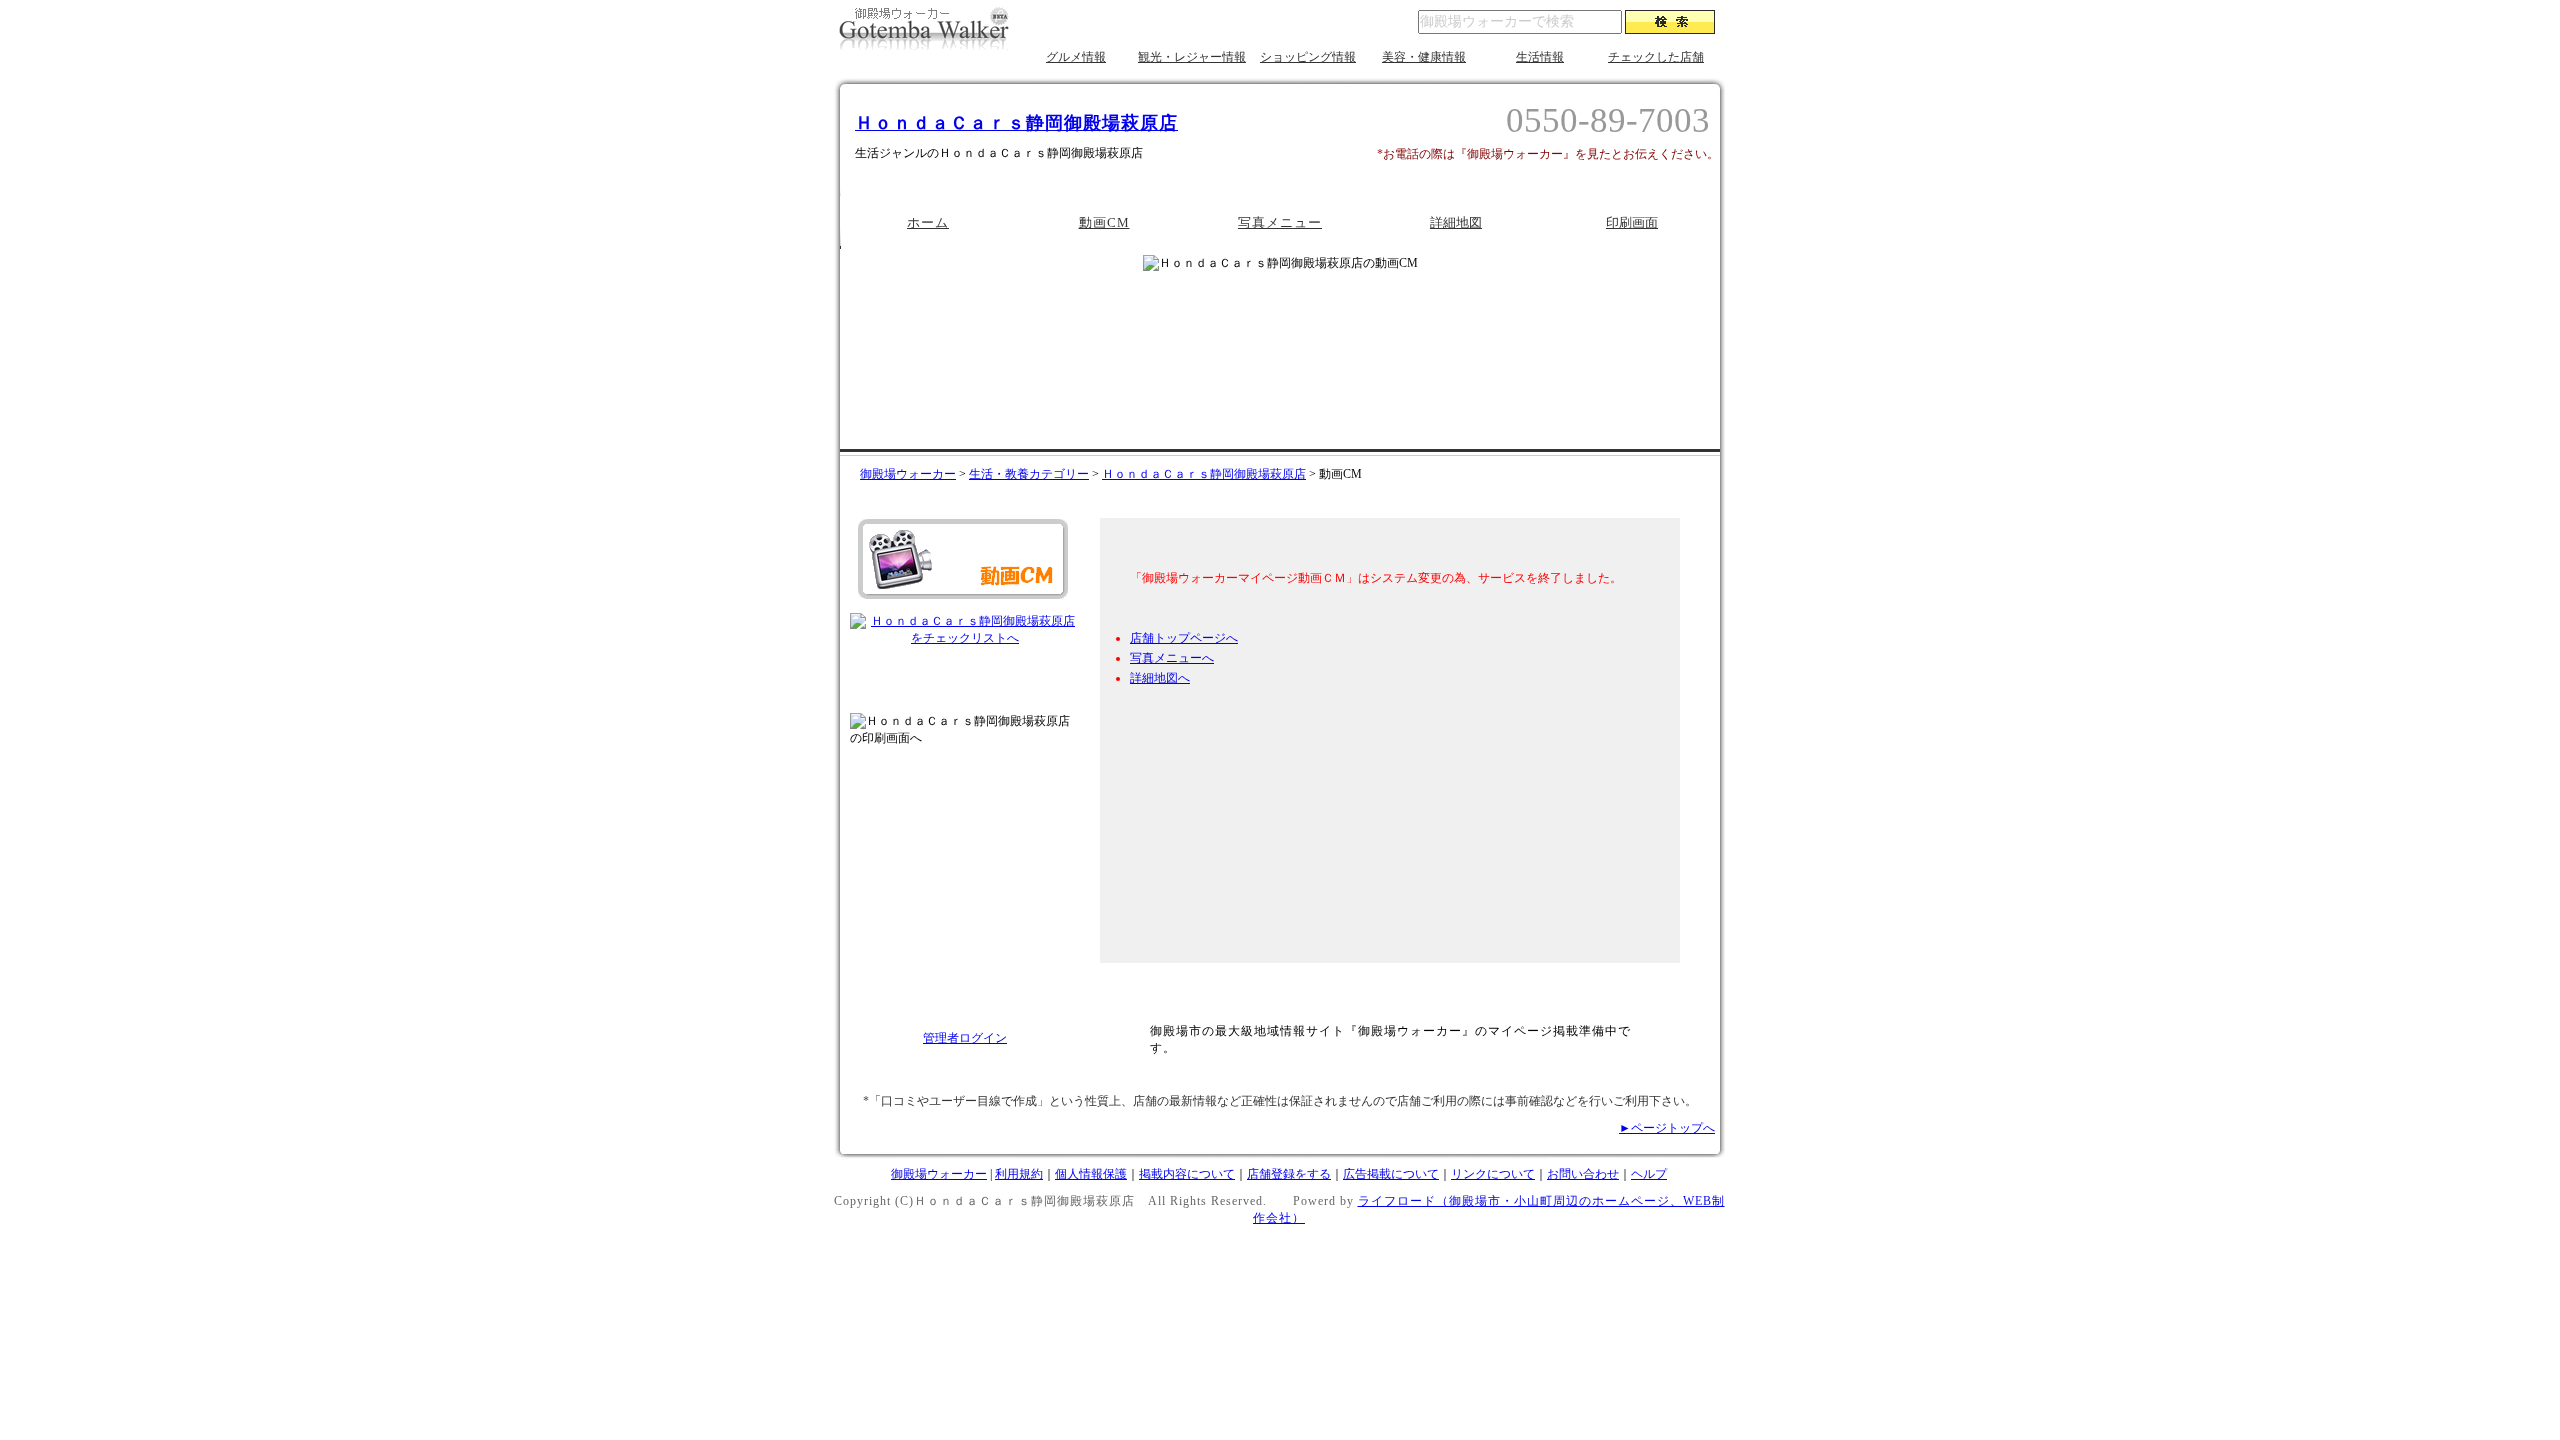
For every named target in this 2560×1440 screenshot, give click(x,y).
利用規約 (1019, 1174)
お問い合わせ (1583, 1174)
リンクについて (1493, 1174)
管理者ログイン (965, 1038)
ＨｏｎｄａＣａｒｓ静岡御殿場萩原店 (1016, 123)
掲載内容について (1187, 1174)
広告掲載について (1391, 1174)
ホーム (928, 222)
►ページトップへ (1667, 1128)
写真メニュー (1280, 222)
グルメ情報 (1076, 57)
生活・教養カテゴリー (1029, 474)
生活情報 (1540, 57)
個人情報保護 (1091, 1174)
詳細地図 (1456, 222)
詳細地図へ (1160, 678)
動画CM (1104, 222)
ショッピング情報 (1308, 57)
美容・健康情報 (1424, 57)
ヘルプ (1649, 1174)
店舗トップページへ (1184, 638)
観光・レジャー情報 (1192, 57)
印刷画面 (1632, 222)
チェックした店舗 (1656, 57)
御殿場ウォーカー (908, 474)
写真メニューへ (1172, 658)
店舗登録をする (1289, 1174)
